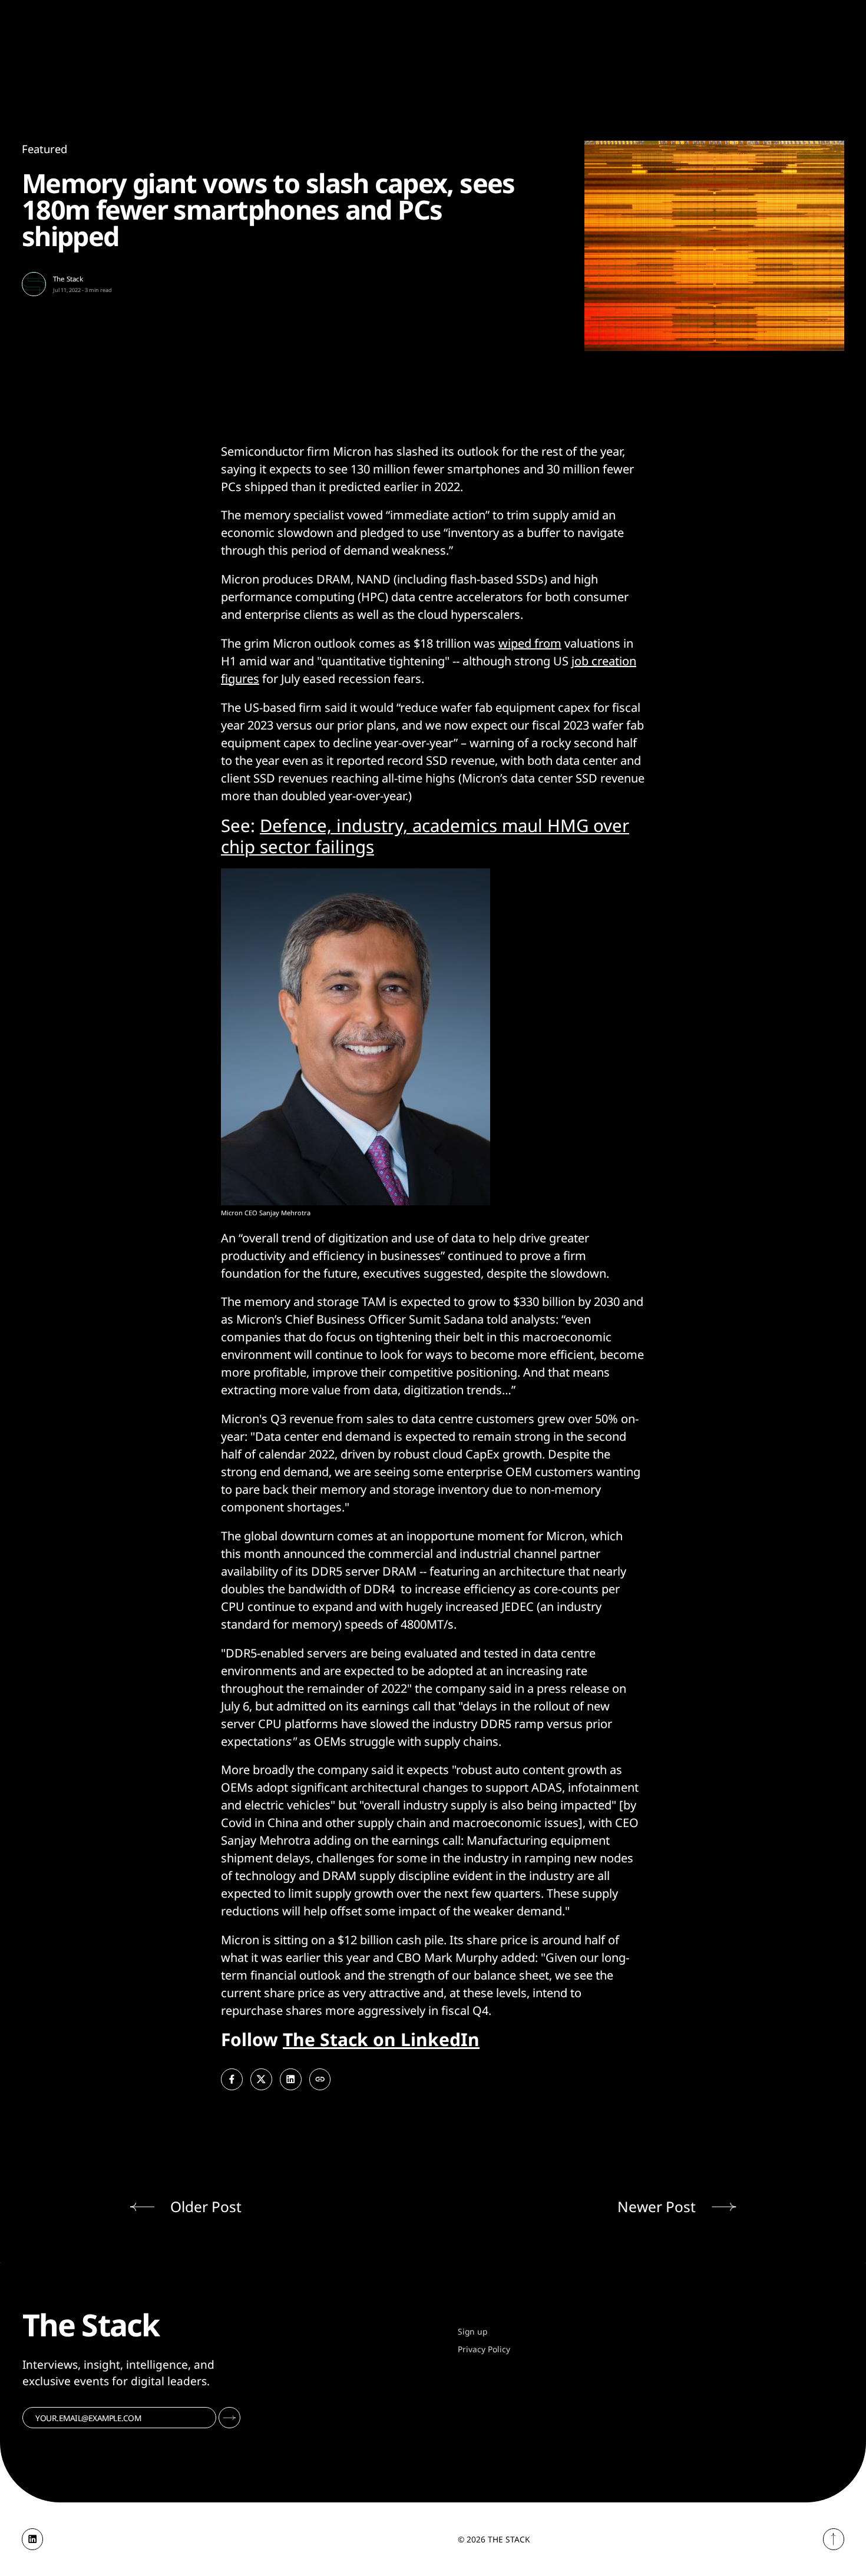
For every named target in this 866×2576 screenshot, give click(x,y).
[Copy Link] (320, 2079)
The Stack (68, 279)
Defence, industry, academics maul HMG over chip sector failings (425, 836)
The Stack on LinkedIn (381, 2039)
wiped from (530, 643)
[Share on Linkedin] (291, 2079)
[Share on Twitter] (261, 2079)
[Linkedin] (33, 2539)
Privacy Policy (484, 2349)
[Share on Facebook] (232, 2079)
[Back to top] (834, 2539)
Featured (44, 149)
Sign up (472, 2331)
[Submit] (229, 2418)
